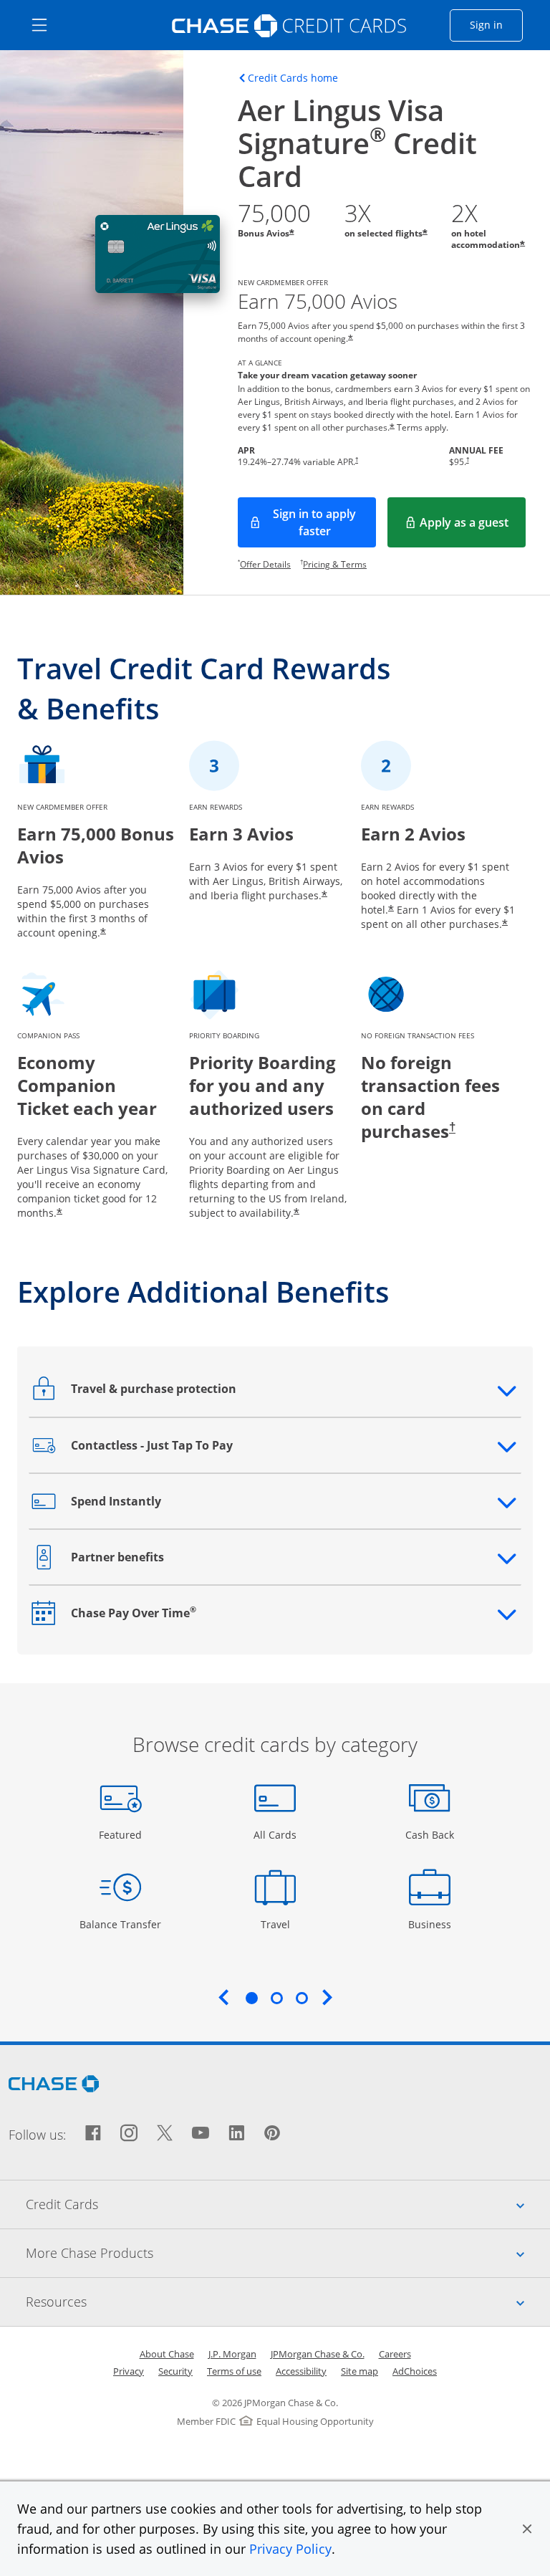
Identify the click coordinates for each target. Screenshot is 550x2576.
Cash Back (430, 1834)
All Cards (277, 1834)
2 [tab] (276, 1998)
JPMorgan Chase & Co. (318, 2354)
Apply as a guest (473, 527)
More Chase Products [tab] (288, 2252)
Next (327, 1997)
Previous (223, 1997)
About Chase (167, 2354)
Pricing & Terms (335, 564)
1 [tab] (251, 1998)
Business (431, 1924)
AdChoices (415, 2371)
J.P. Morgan (232, 2354)
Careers (395, 2354)
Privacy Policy (290, 2549)
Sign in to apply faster (324, 522)
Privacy (129, 2371)
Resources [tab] (288, 2301)
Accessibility (301, 2371)
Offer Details (265, 564)
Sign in (496, 24)
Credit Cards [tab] (288, 2204)
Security (175, 2371)
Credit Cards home (293, 78)
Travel (280, 1924)
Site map (360, 2371)
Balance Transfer (120, 1924)
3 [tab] (301, 1998)
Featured (122, 1834)
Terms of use (234, 2371)
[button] (527, 2529)
